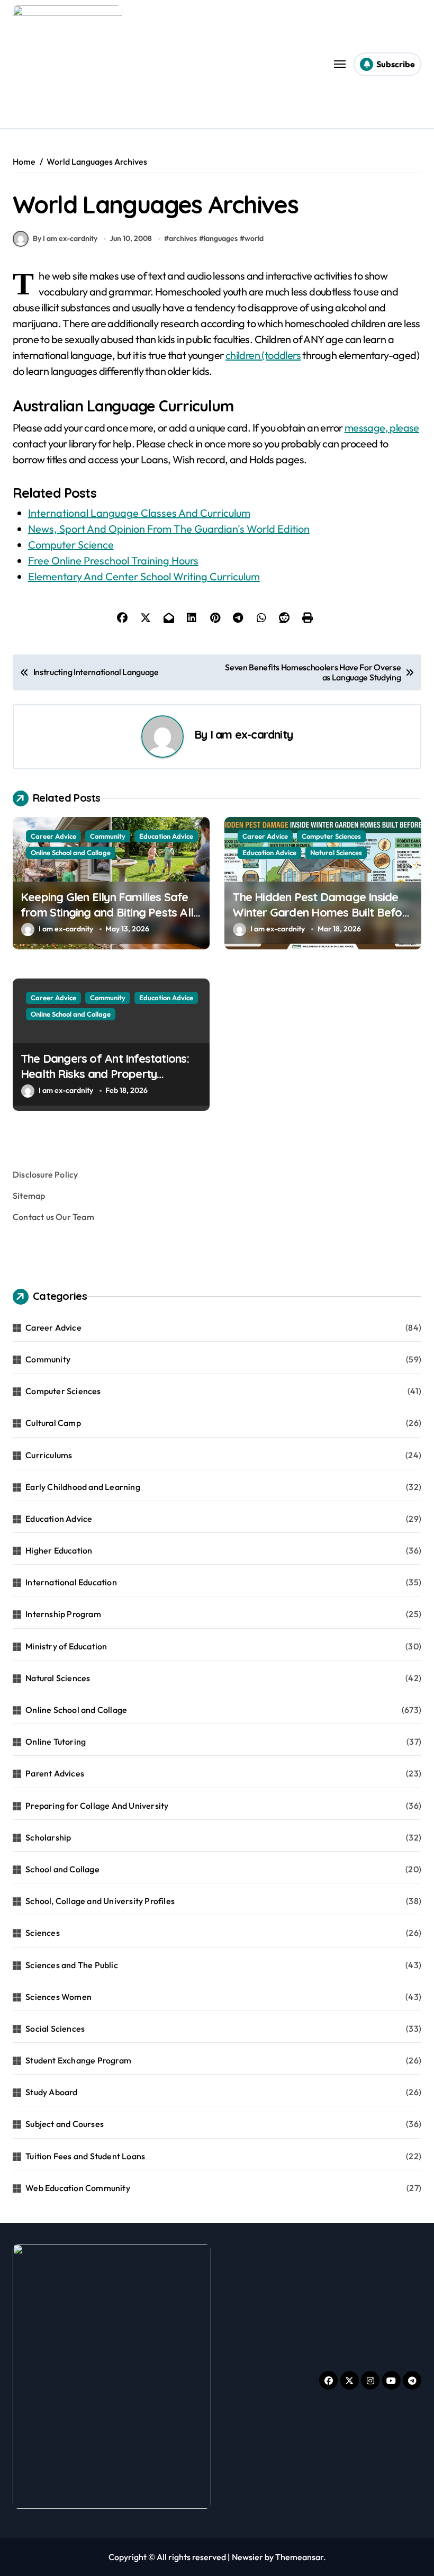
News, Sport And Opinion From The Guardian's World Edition (169, 529)
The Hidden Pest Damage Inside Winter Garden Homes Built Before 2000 (323, 912)
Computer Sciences (331, 836)
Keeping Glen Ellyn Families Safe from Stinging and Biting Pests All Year (107, 912)
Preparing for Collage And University (97, 1806)
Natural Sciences (336, 852)
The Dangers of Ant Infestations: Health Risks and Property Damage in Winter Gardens (105, 1074)
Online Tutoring (56, 1742)
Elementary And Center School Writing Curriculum (144, 576)
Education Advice (166, 836)
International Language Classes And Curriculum (139, 513)
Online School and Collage (71, 852)
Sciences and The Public (72, 1965)
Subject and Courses (65, 2124)
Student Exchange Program (78, 2060)
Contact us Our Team (53, 1217)
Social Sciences (55, 2029)
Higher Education (59, 1550)
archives (183, 238)
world (254, 238)
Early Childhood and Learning (83, 1487)
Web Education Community (78, 2188)
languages (221, 238)
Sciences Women (58, 1997)
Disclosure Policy (45, 1174)
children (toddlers (263, 355)
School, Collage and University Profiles (100, 1901)
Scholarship (48, 1837)
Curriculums (49, 1455)
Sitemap (29, 1196)
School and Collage (62, 1869)
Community (108, 836)
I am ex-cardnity (252, 734)
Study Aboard (51, 2092)
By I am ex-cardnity (65, 238)
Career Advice (53, 836)
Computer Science (71, 545)
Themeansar (299, 2557)
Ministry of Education (66, 1646)
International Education (71, 1582)
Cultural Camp (53, 1423)
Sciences (43, 1933)
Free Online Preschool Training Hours (113, 560)
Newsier (247, 2557)
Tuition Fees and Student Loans (85, 2156)
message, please (382, 428)
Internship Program (63, 1614)
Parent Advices (55, 1773)
